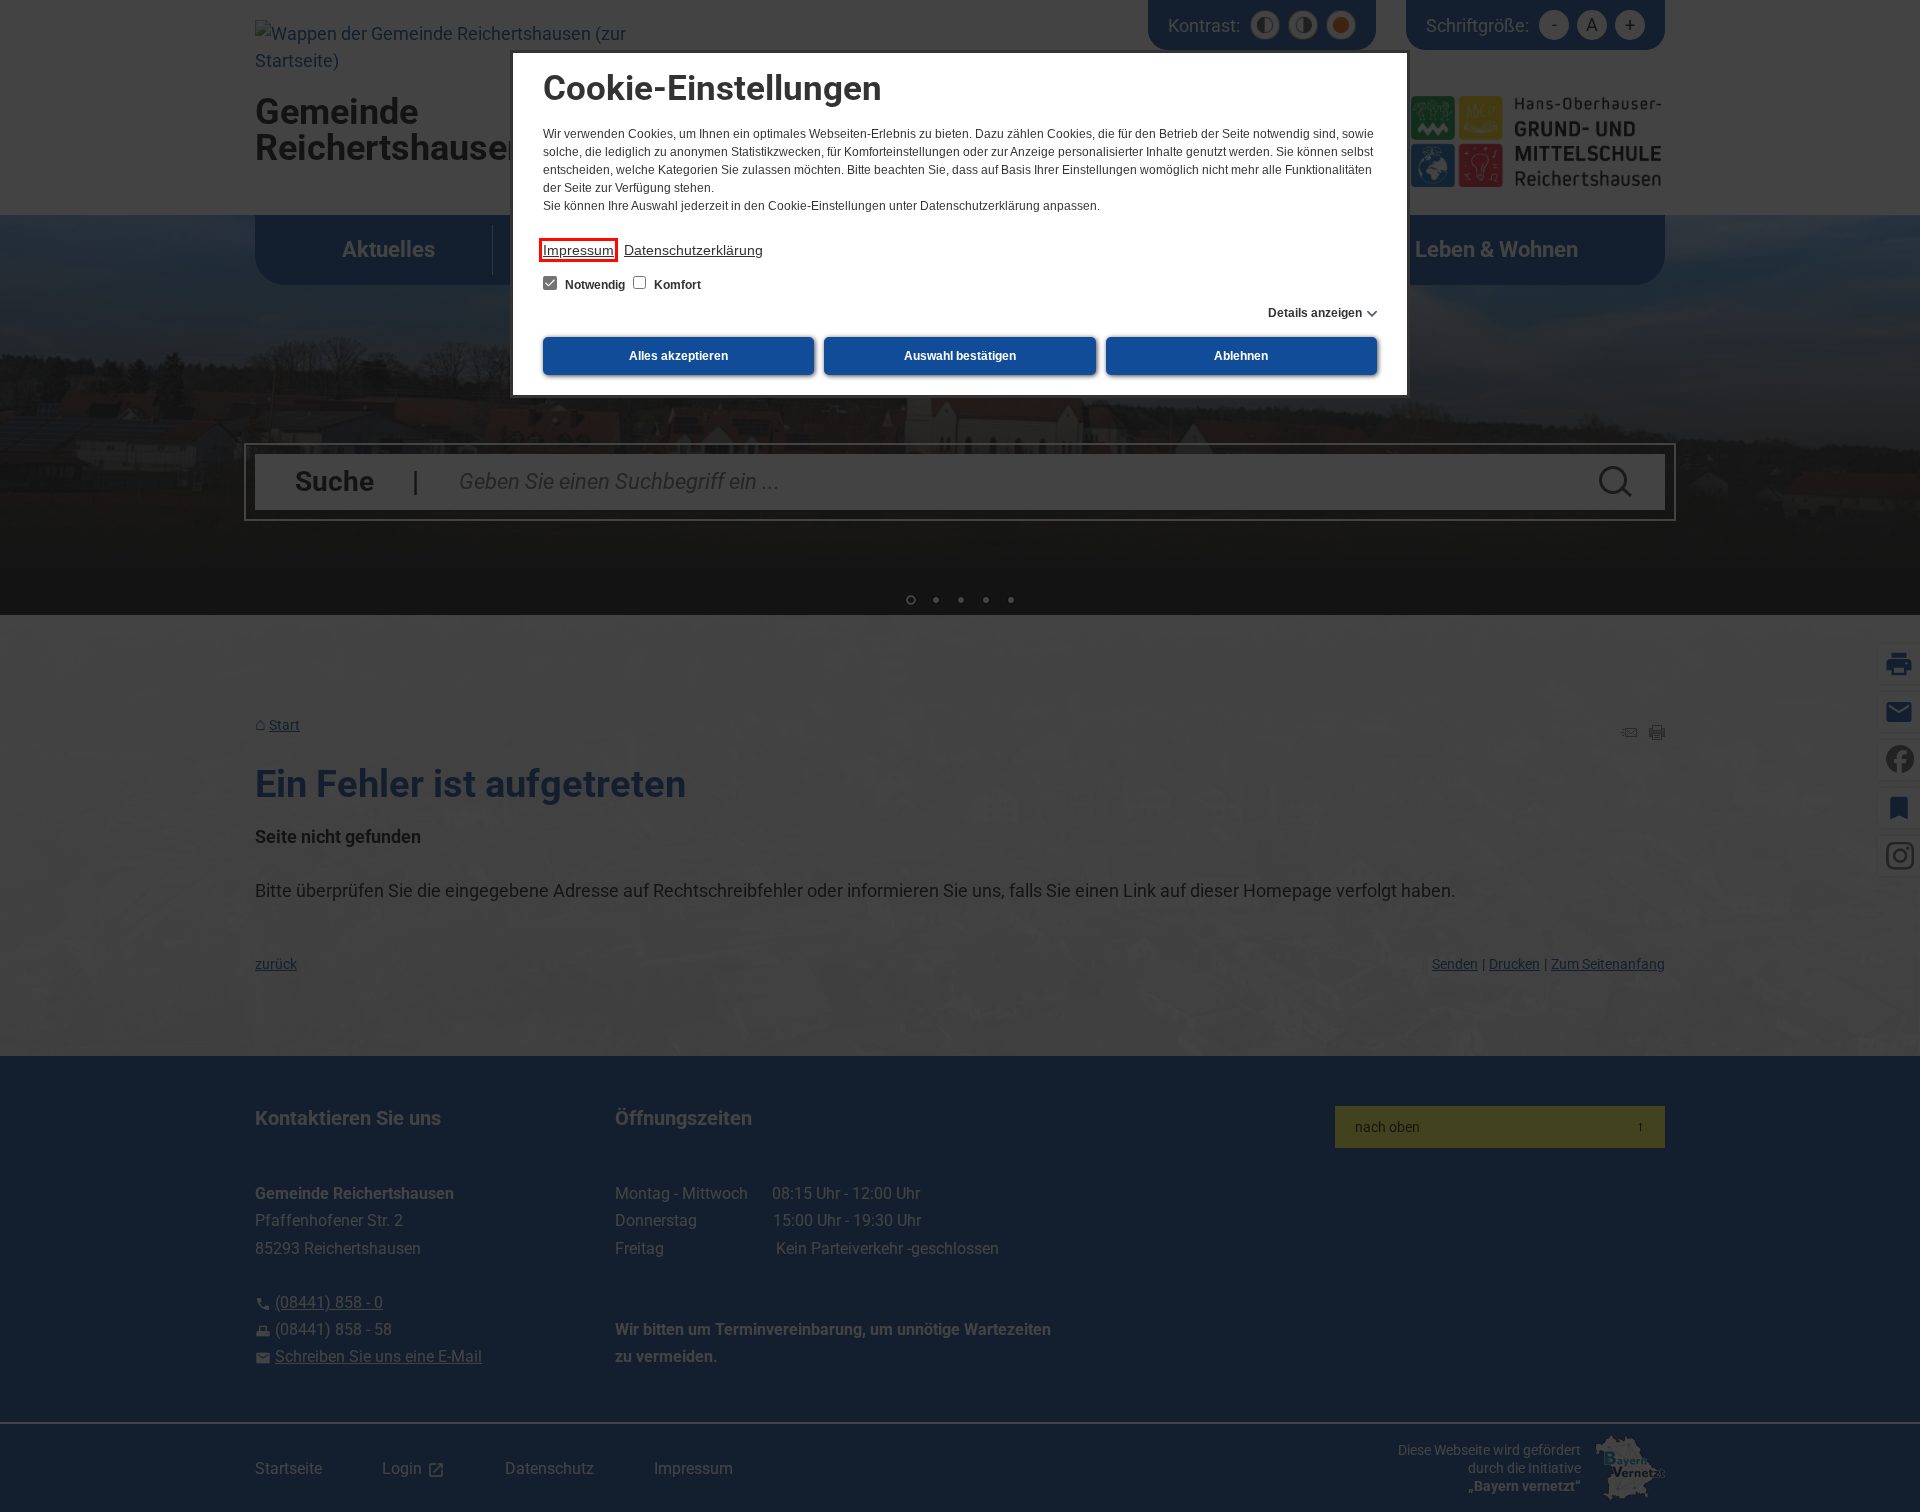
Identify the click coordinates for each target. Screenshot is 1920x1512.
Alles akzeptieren (678, 356)
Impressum (578, 250)
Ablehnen (1241, 356)
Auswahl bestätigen (960, 356)
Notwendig (595, 285)
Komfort (676, 285)
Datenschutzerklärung (693, 250)
